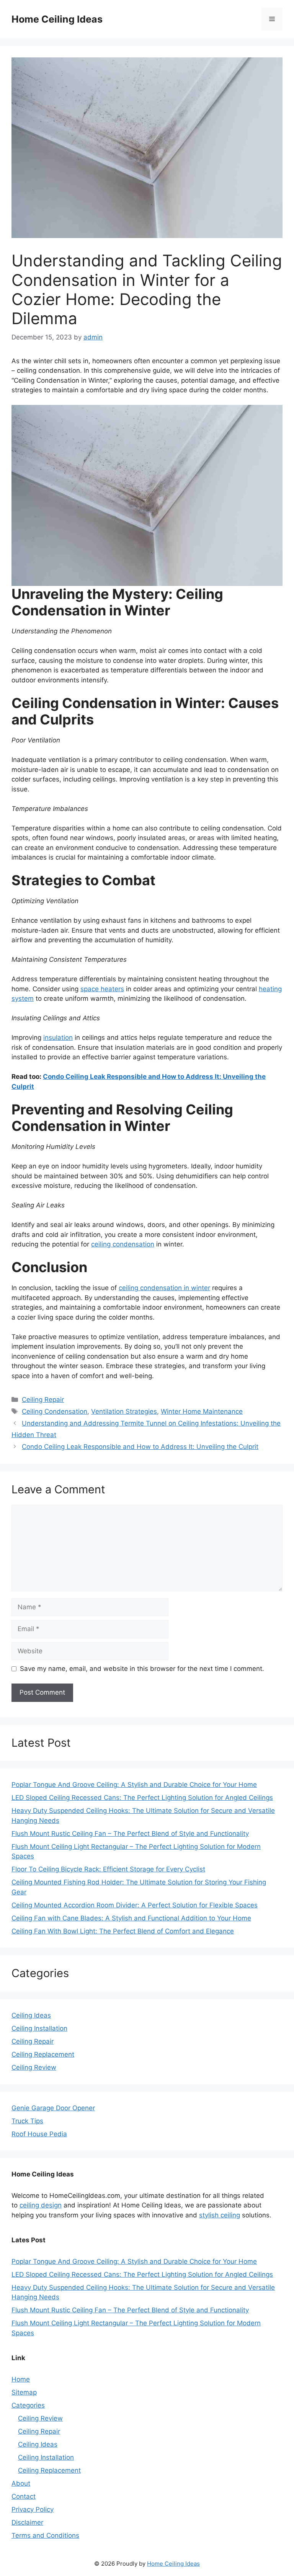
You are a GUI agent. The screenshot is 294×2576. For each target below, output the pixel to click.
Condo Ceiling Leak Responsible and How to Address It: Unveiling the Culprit (140, 1447)
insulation (58, 1038)
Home (21, 2379)
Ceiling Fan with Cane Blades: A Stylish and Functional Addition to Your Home (131, 1918)
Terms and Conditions (45, 2535)
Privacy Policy (33, 2509)
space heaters (102, 989)
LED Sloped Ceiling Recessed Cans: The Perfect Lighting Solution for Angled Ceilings (142, 1798)
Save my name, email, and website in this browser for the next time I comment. (142, 1669)
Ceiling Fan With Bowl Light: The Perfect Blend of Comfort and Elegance (123, 1931)
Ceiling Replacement (43, 2054)
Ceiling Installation (39, 2028)
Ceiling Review (34, 2067)
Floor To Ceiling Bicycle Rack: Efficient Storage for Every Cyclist (108, 1869)
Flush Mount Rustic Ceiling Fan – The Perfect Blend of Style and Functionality (130, 1834)
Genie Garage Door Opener (53, 2108)
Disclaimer (27, 2522)
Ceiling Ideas (31, 2015)
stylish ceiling (220, 2215)
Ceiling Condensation (55, 1411)
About (21, 2483)
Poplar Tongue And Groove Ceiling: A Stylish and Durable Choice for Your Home (134, 1785)
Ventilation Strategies (124, 1411)
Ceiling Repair (43, 1400)
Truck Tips (27, 2121)
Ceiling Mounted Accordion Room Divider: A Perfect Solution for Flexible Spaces (135, 1905)
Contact (24, 2496)
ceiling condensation (123, 1244)
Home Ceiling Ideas (57, 19)
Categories (28, 2405)
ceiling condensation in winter (164, 1288)
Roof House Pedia (39, 2134)
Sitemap (24, 2392)
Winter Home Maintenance (202, 1411)
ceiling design (41, 2205)
